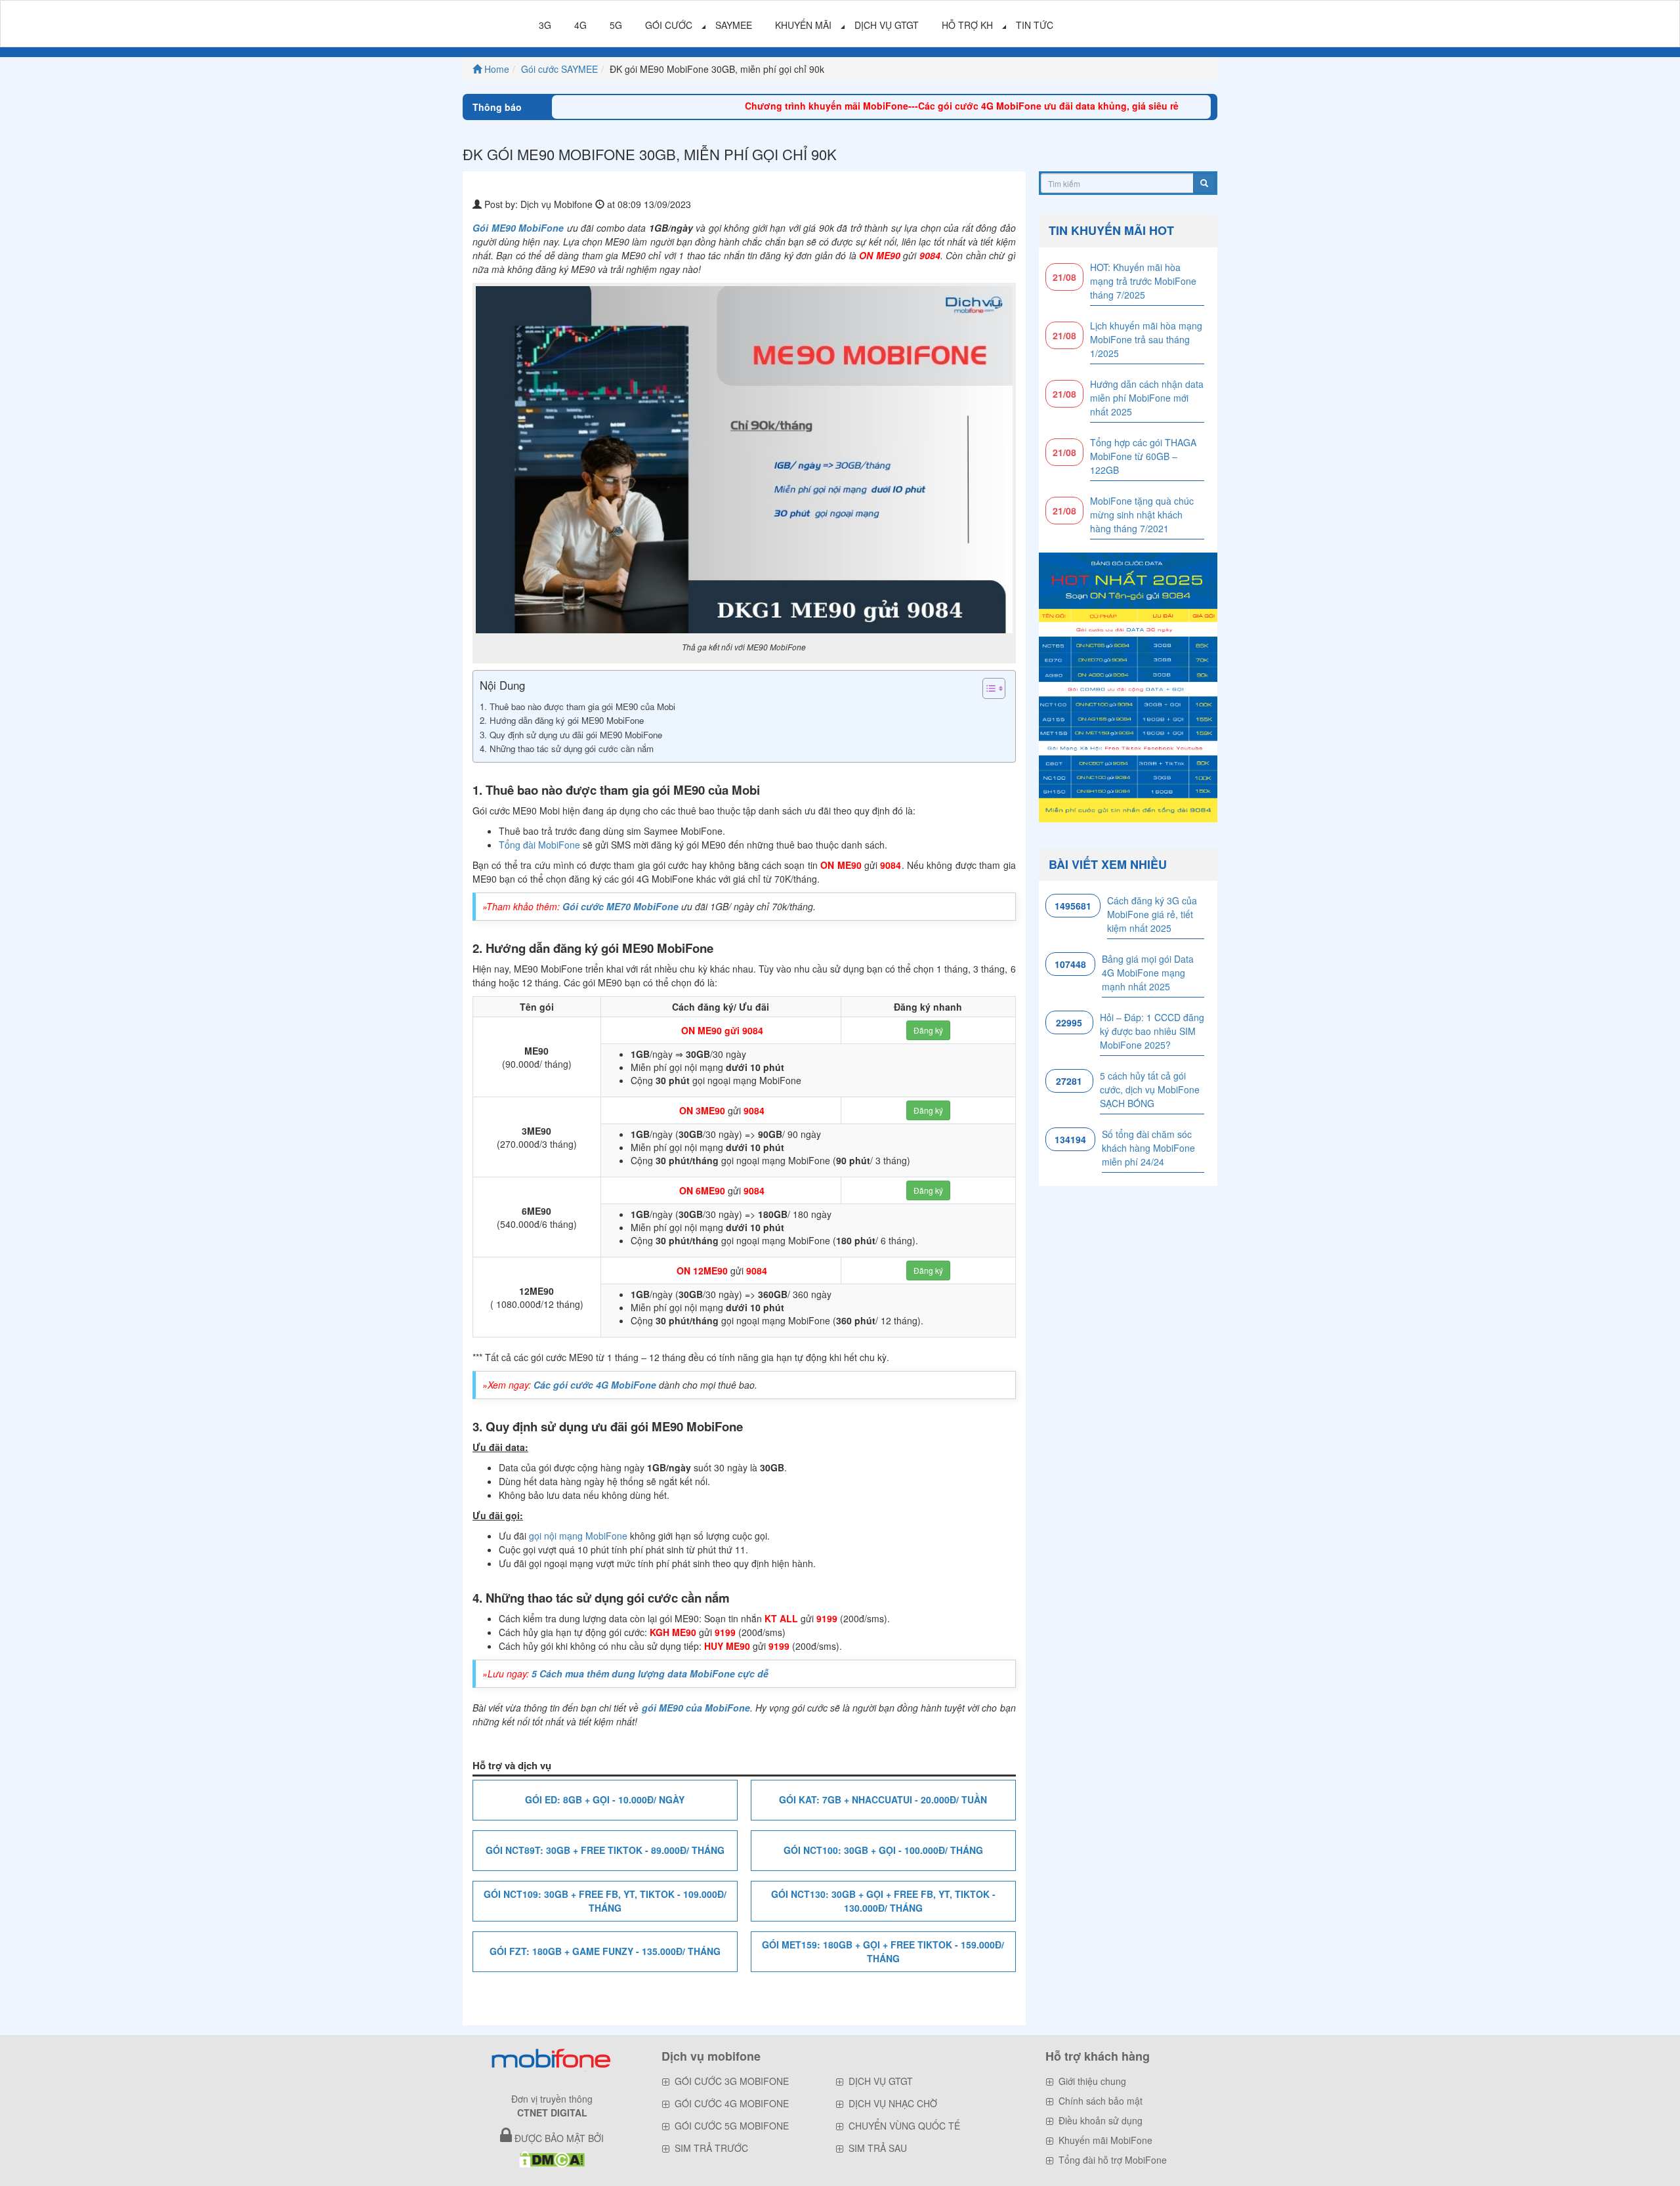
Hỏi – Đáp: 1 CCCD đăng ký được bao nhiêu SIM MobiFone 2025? (1152, 1031)
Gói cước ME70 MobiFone (620, 906)
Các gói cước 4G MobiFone (595, 1385)
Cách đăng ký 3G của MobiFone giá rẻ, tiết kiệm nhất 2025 (1152, 914)
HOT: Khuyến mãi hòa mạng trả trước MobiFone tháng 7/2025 (1143, 281)
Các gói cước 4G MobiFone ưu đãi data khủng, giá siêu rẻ (985, 106)
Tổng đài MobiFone (539, 845)
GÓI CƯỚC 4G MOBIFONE (732, 2103)
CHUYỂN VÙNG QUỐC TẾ (904, 2126)
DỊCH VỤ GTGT (887, 25)
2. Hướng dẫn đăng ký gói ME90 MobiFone (563, 720)
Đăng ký (928, 1030)
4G (580, 25)
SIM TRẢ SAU (878, 2148)
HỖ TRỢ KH (967, 25)
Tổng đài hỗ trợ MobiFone (1113, 2160)
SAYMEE (734, 25)
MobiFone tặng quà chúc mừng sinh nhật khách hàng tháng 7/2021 (1142, 515)
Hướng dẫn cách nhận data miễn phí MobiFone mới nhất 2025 (1147, 398)
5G (616, 25)
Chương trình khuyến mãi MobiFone (764, 106)
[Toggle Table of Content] (987, 688)
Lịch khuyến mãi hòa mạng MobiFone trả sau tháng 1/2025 (1146, 339)
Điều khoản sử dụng (1101, 2120)
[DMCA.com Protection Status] (552, 2158)
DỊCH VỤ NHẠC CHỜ (893, 2103)
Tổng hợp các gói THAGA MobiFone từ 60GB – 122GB (1143, 456)
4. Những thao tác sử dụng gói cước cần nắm (567, 748)
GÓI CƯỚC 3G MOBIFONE (732, 2081)
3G (545, 25)
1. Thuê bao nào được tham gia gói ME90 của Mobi (577, 706)
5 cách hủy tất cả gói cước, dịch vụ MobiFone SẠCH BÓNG (1150, 1089)
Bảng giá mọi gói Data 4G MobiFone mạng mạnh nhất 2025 (1148, 973)
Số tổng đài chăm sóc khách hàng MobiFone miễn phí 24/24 (1148, 1148)
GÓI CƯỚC (669, 25)
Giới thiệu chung (1092, 2081)
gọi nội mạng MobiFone (578, 1536)
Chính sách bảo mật (1101, 2101)
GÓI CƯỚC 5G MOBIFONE (732, 2126)
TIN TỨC (1035, 25)
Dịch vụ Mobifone (556, 204)
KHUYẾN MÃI (803, 25)
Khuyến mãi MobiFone (1105, 2140)
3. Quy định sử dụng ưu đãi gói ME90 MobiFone (571, 735)
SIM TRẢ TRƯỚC (711, 2148)
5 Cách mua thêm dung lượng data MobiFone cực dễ (650, 1673)
